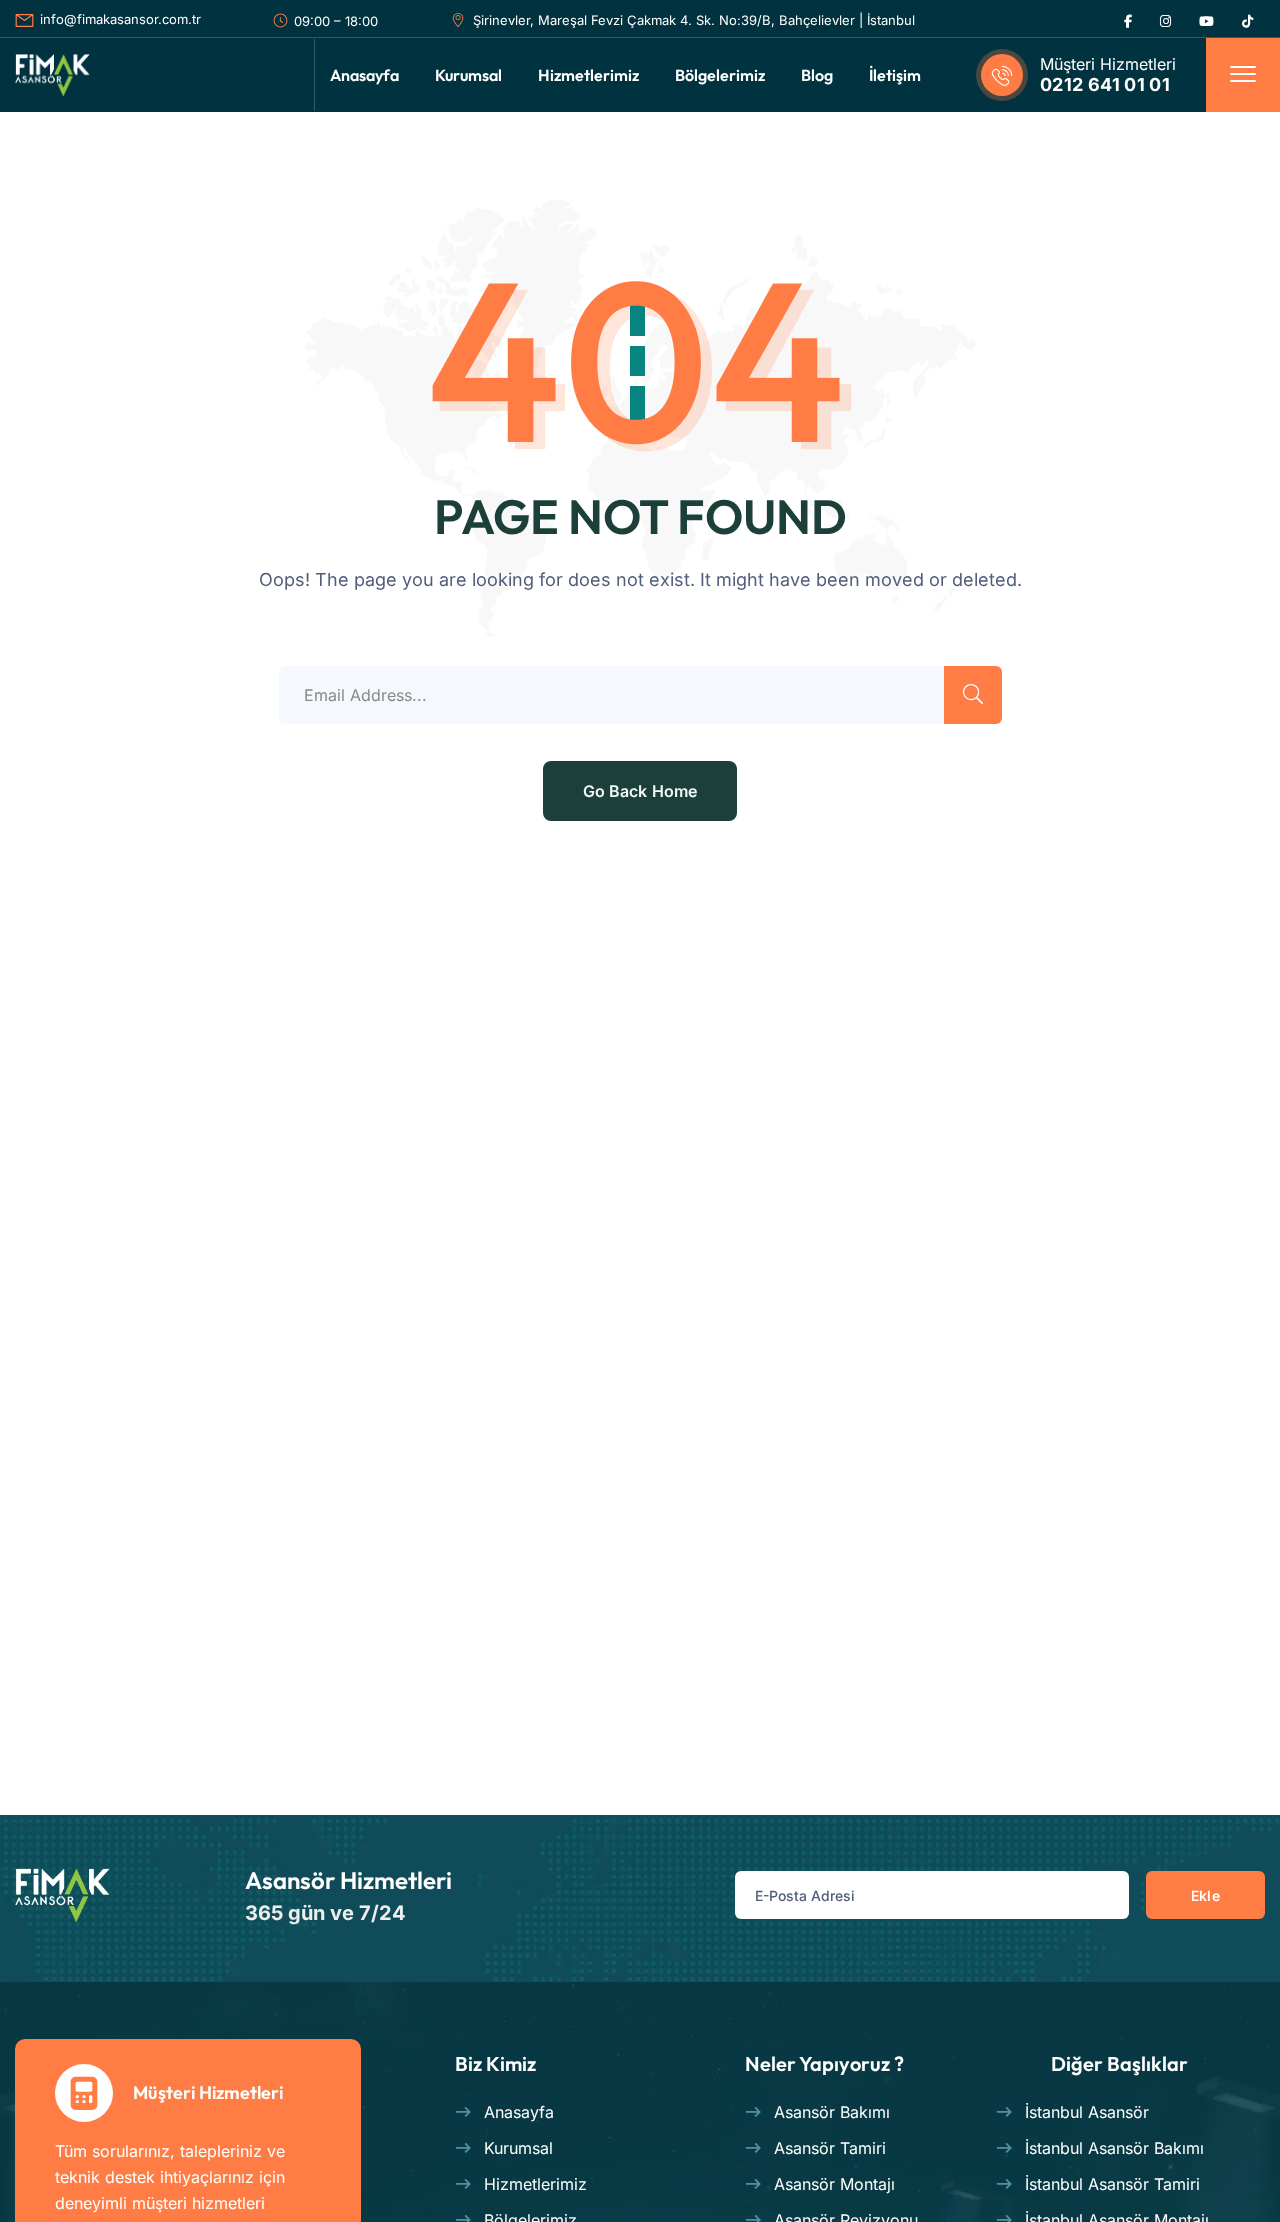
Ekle (1205, 1895)
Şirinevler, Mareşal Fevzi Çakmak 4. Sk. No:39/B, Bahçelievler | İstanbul (694, 20)
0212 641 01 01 (1105, 84)
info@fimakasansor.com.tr (120, 19)
